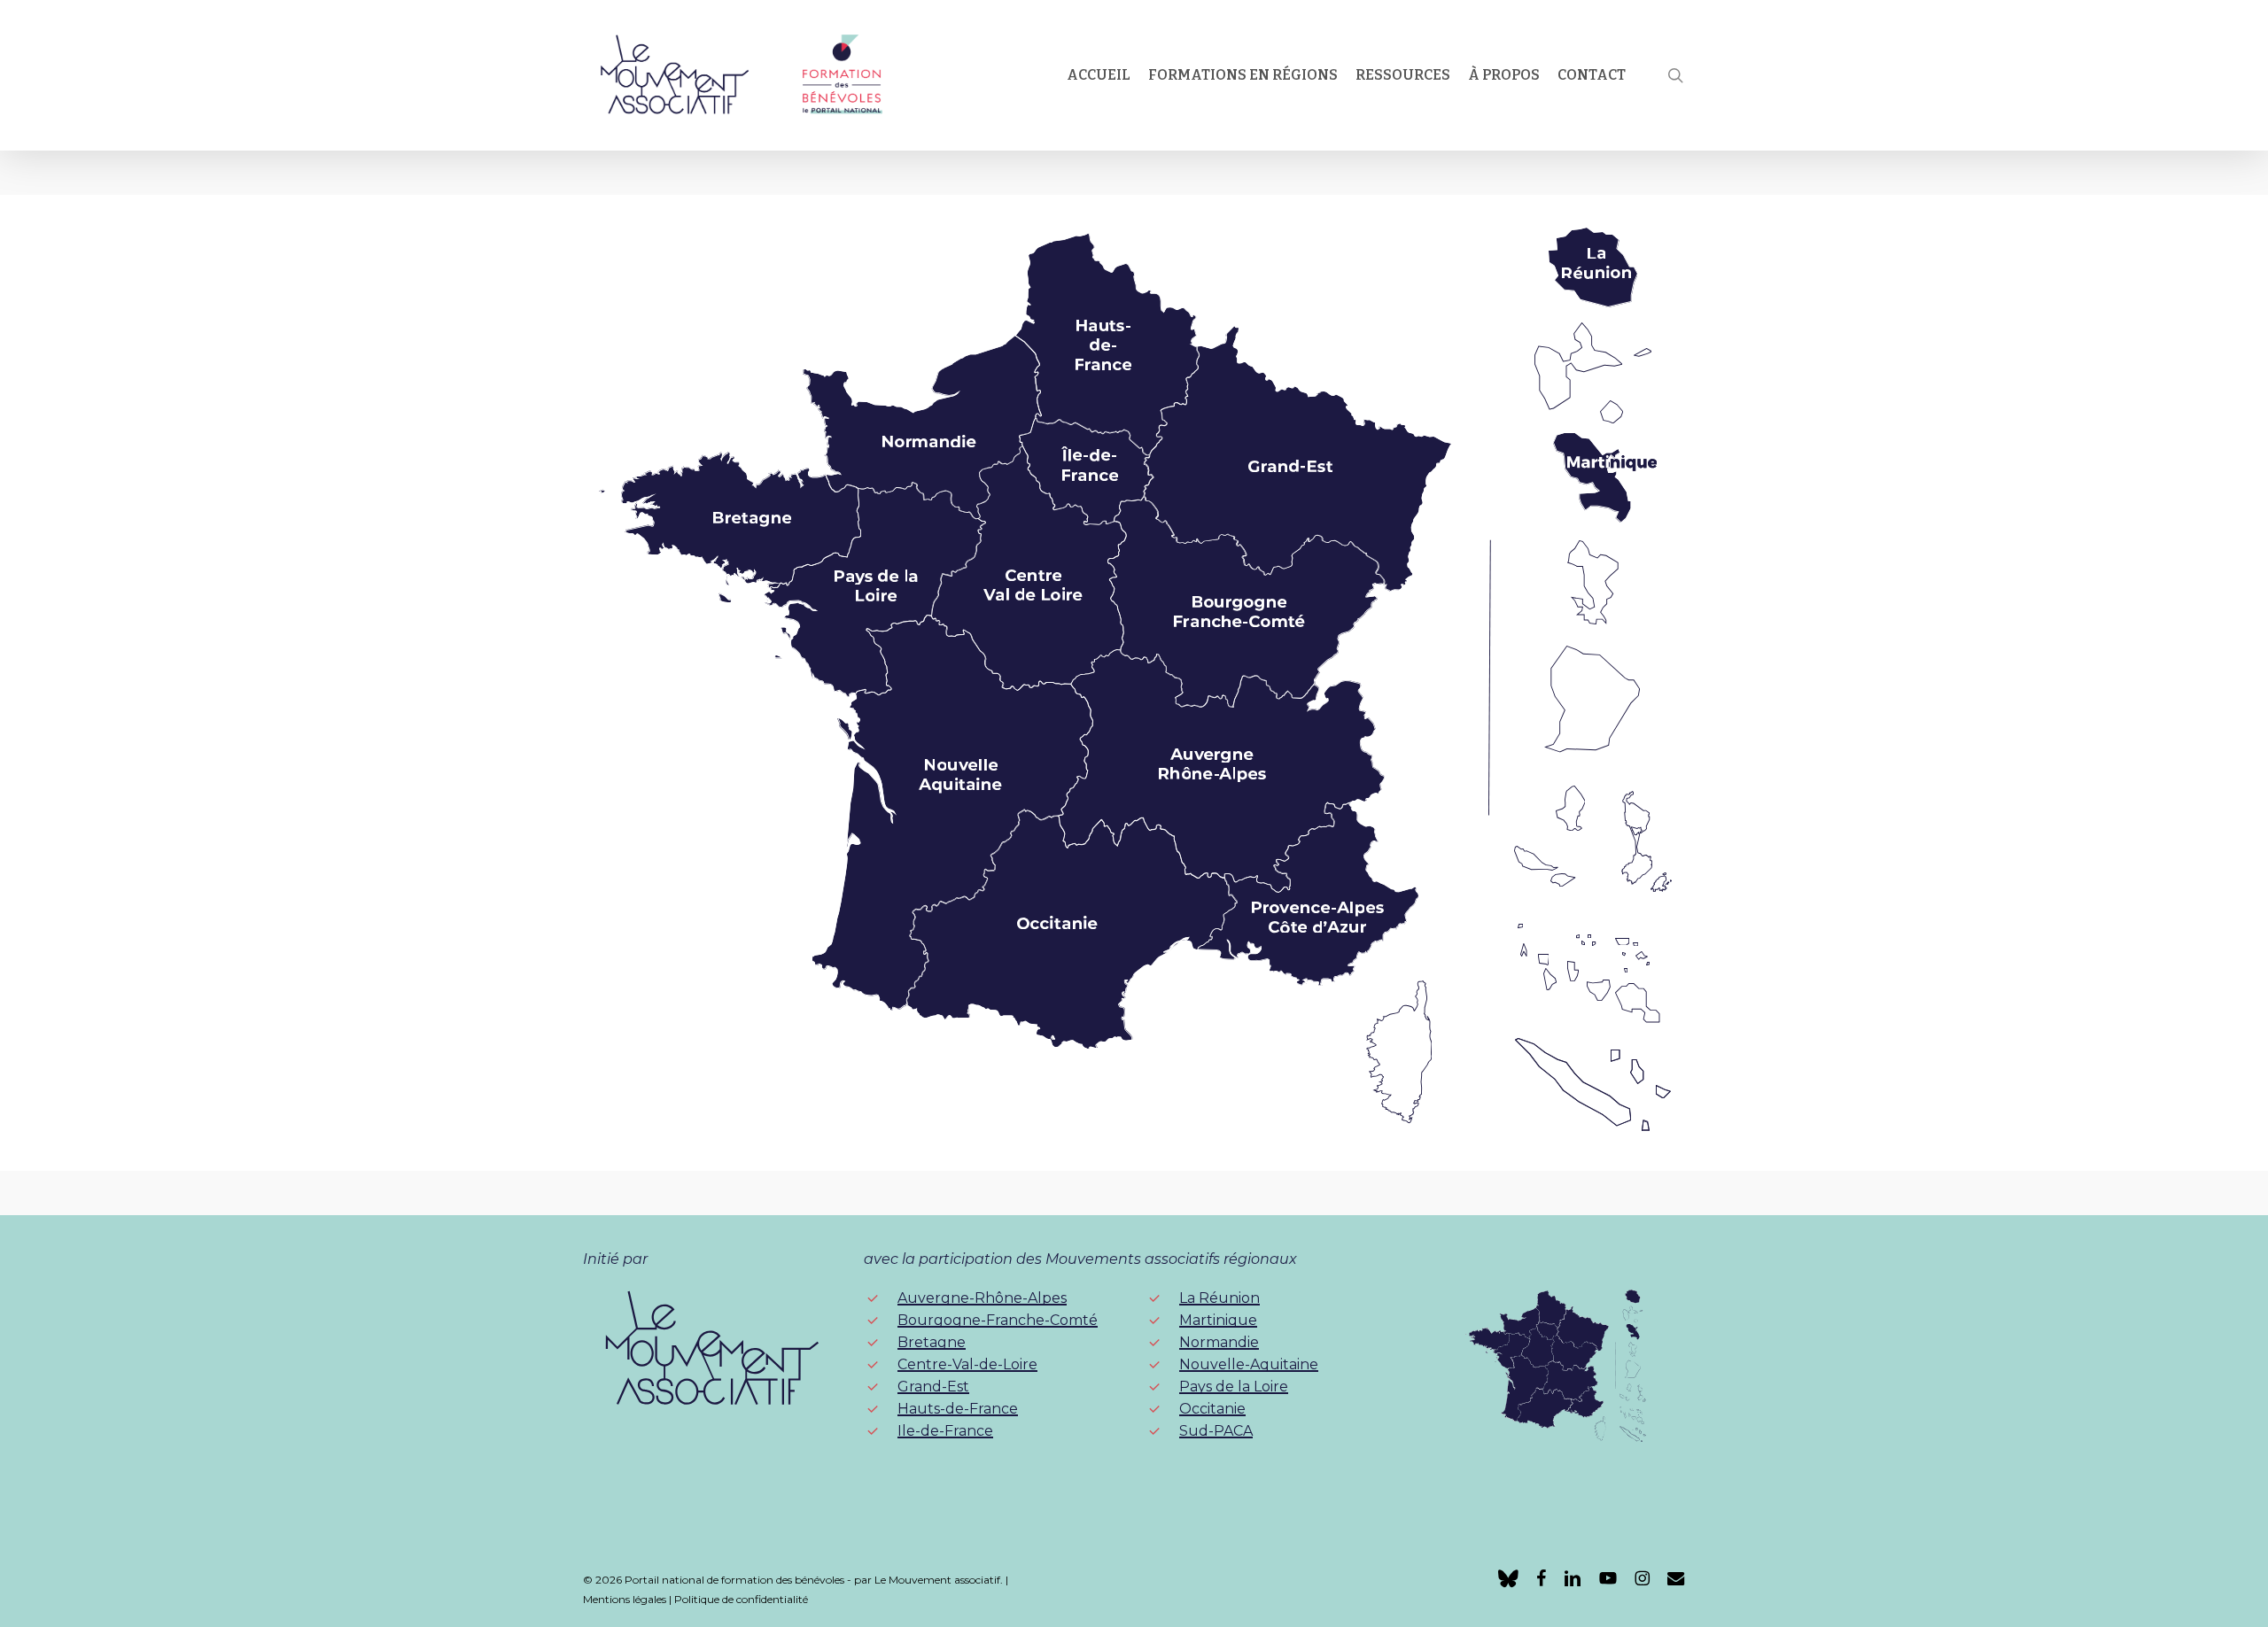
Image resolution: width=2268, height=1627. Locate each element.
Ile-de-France (945, 1431)
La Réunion (1219, 1298)
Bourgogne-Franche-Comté (998, 1320)
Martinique (1218, 1320)
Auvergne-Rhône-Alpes (982, 1298)
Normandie (1219, 1342)
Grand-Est (933, 1387)
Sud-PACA (1216, 1431)
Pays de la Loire (1234, 1387)
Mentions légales (625, 1599)
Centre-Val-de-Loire (967, 1364)
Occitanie (1212, 1409)
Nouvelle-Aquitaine (1249, 1364)
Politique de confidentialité (741, 1599)
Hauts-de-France (958, 1409)
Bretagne (932, 1342)
